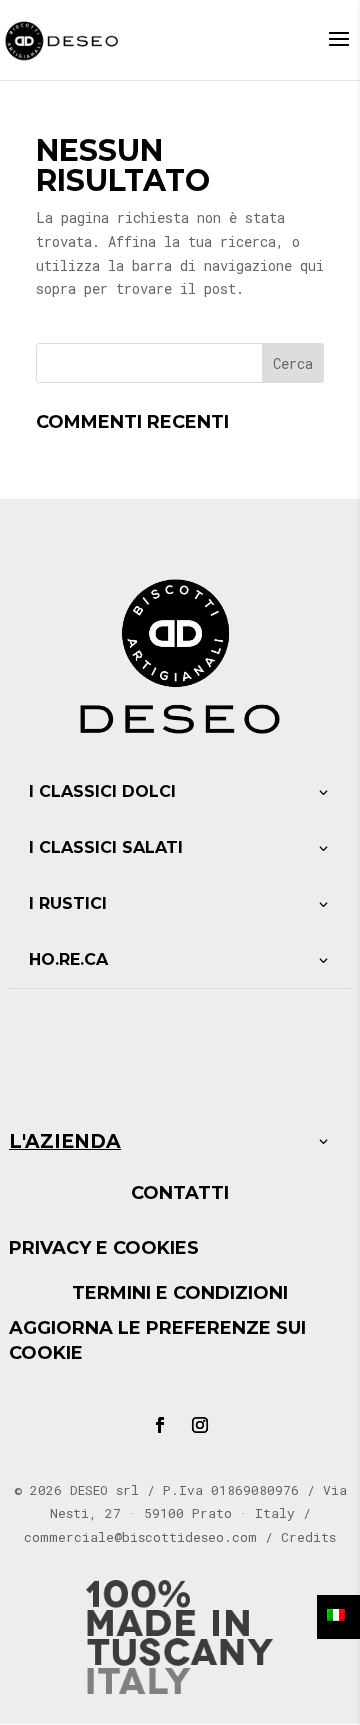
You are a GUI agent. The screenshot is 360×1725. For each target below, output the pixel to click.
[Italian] (338, 1617)
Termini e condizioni (180, 1293)
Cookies (156, 1248)
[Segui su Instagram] (200, 1425)
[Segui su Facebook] (160, 1425)
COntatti (180, 1193)
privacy (50, 1248)
